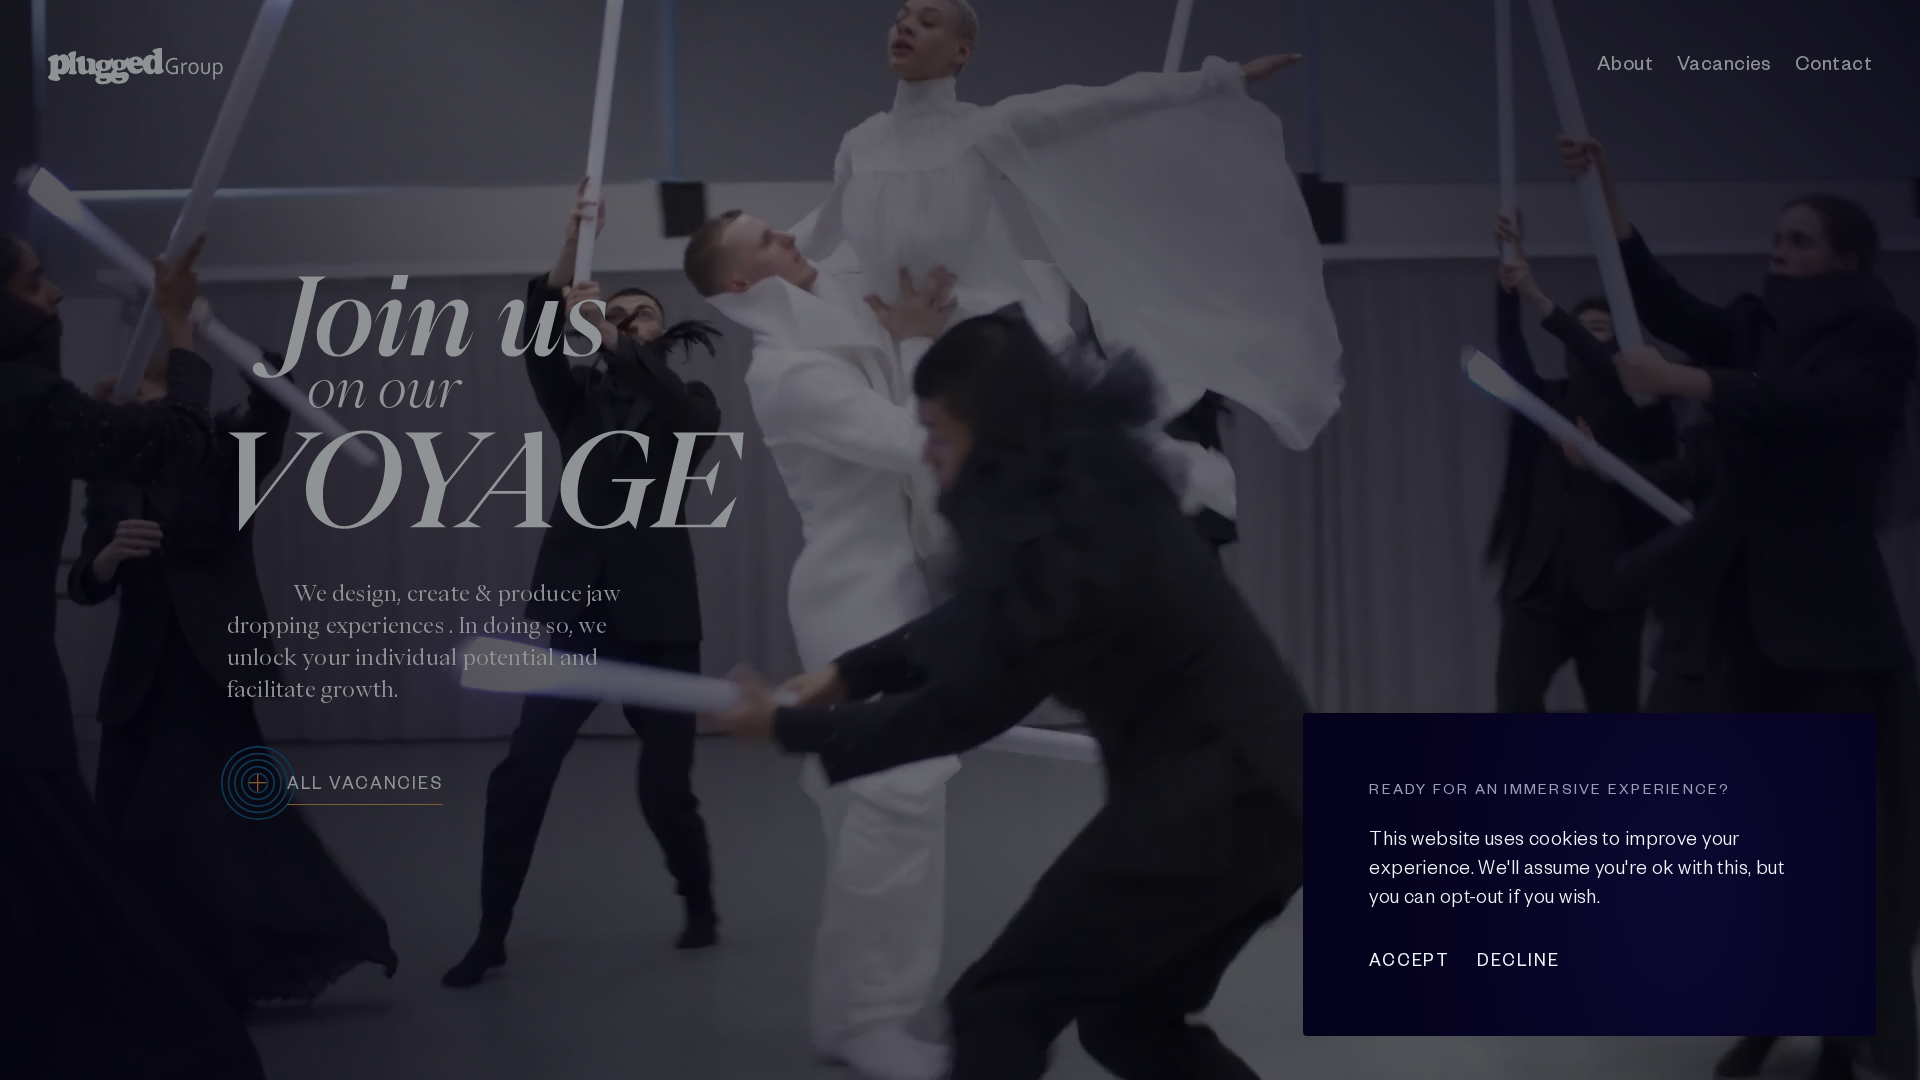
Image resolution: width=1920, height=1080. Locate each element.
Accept (1409, 960)
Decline (1518, 960)
